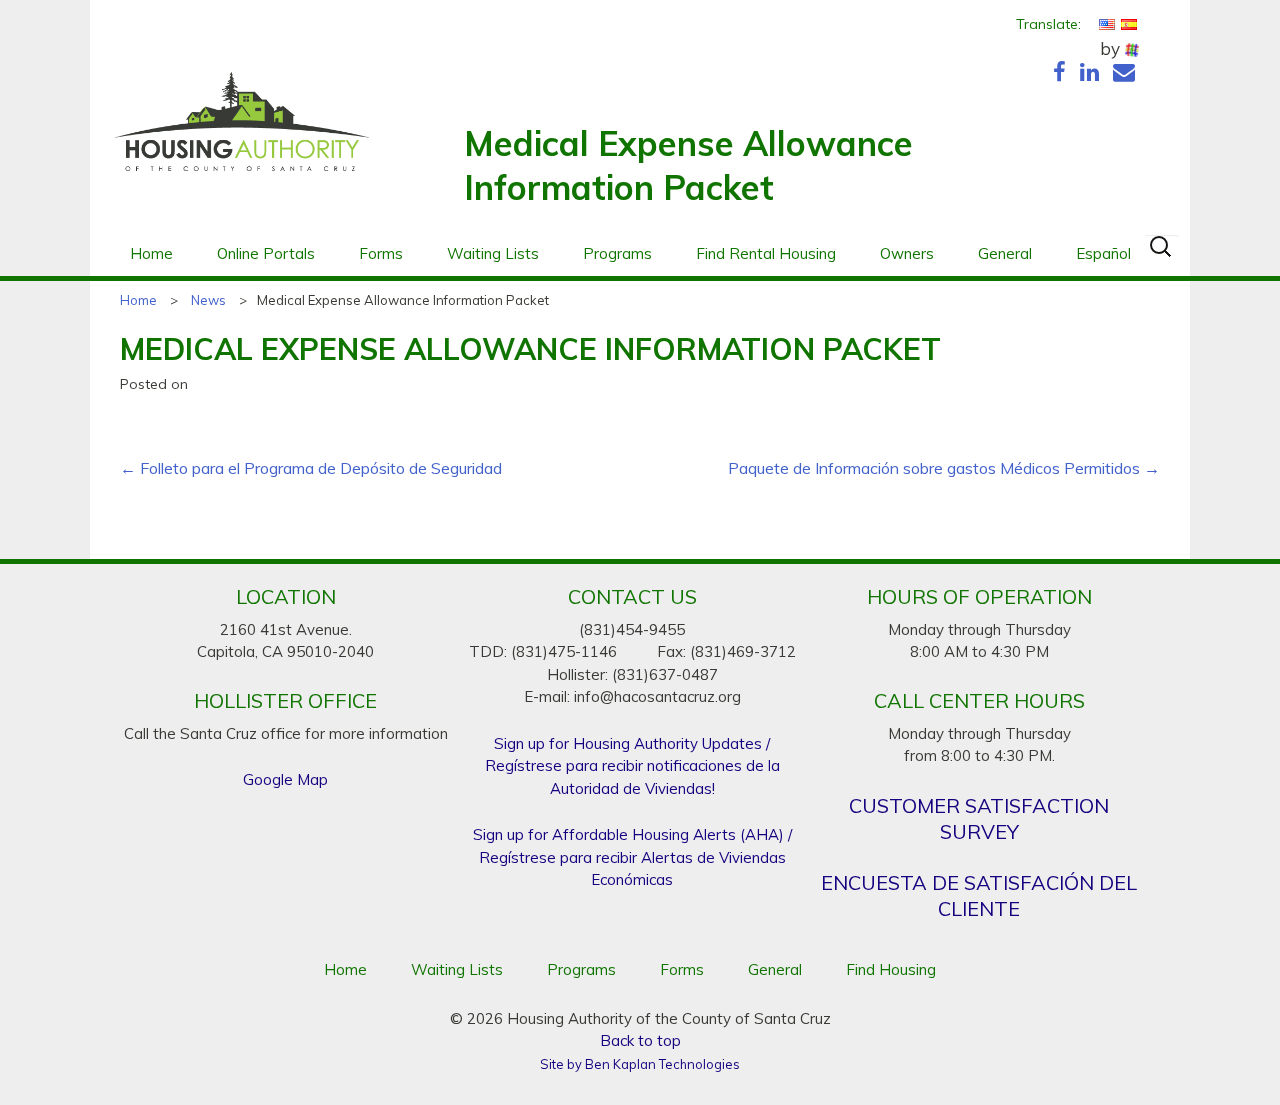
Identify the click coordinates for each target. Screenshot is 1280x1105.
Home (151, 253)
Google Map (285, 779)
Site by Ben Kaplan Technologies (640, 1064)
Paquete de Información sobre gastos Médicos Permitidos (944, 468)
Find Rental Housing (766, 253)
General (1005, 253)
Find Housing (891, 969)
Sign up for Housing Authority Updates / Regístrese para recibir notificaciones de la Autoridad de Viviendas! (632, 766)
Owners (907, 253)
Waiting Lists (493, 253)
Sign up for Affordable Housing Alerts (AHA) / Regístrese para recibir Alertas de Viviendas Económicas (632, 857)
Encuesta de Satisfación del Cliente (979, 895)
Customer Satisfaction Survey (979, 818)
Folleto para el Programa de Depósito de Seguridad (311, 468)
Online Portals (266, 253)
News (208, 300)
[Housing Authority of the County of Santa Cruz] (242, 132)
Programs (617, 253)
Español (1103, 253)
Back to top (640, 1040)
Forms (381, 253)
